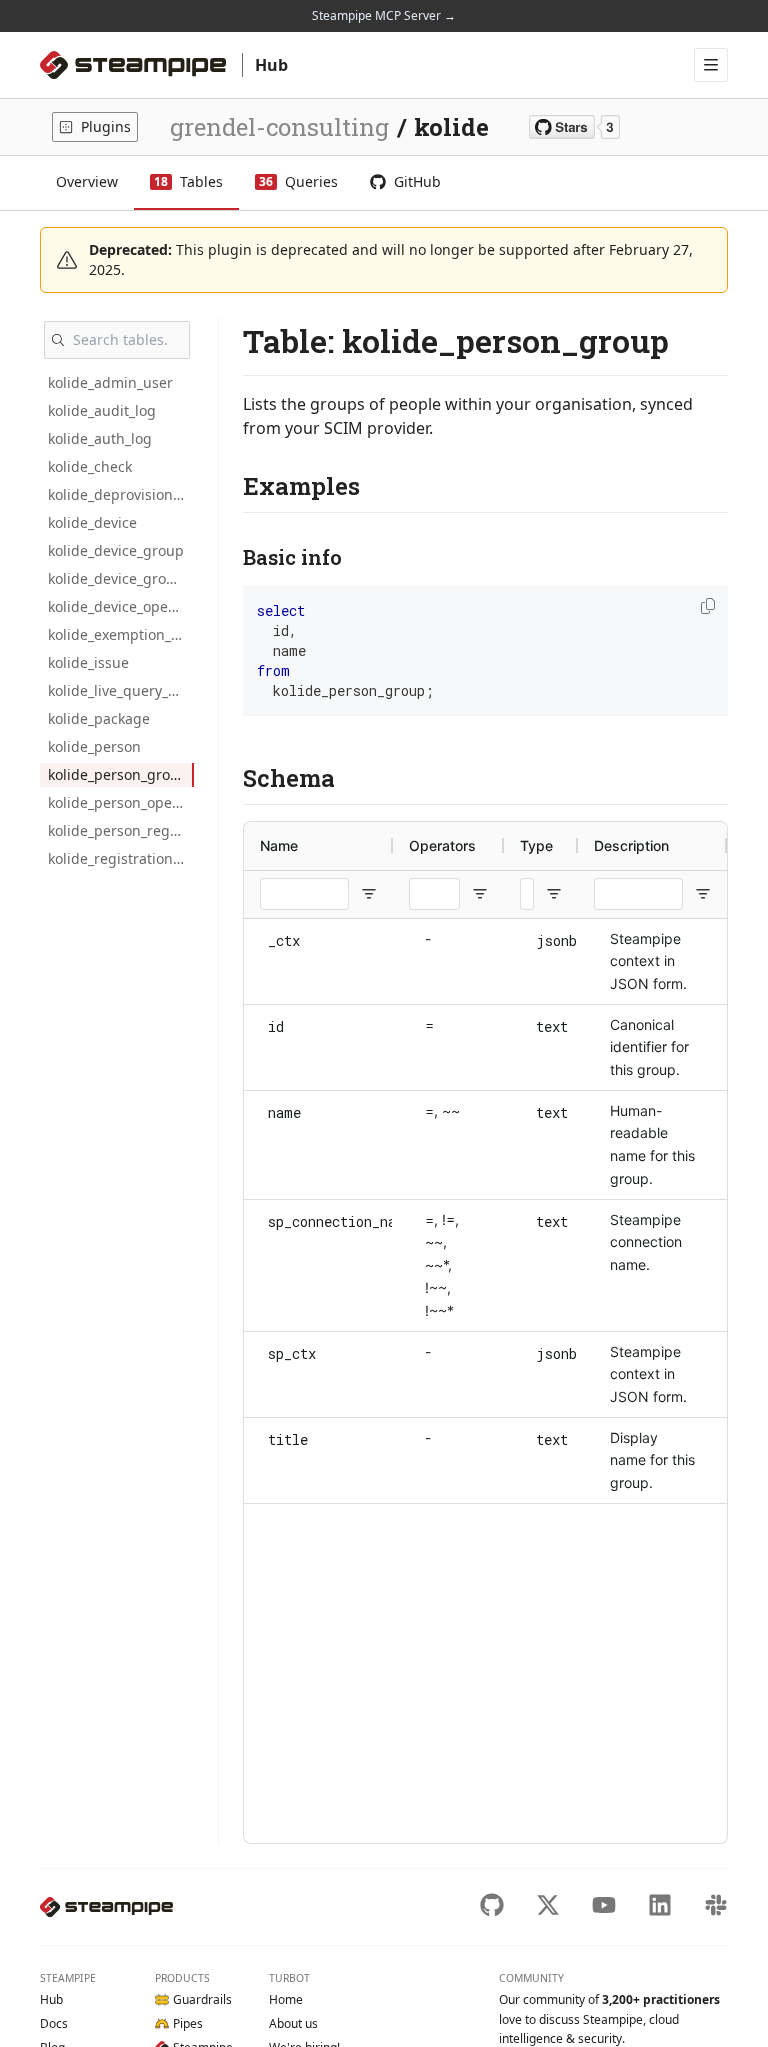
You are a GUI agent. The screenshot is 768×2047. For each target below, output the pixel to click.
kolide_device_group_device (121, 578)
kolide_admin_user (110, 382)
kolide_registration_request (121, 858)
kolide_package (99, 718)
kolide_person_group (118, 774)
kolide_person (94, 746)
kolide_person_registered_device (121, 830)
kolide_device (92, 522)
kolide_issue (88, 662)
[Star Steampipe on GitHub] (574, 127)
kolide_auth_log (100, 438)
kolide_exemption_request (121, 634)
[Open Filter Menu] (369, 894)
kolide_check (90, 466)
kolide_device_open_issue (121, 606)
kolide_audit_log (102, 410)
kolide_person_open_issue (121, 802)
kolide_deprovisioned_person (121, 494)
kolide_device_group (116, 550)
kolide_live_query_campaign (121, 690)
